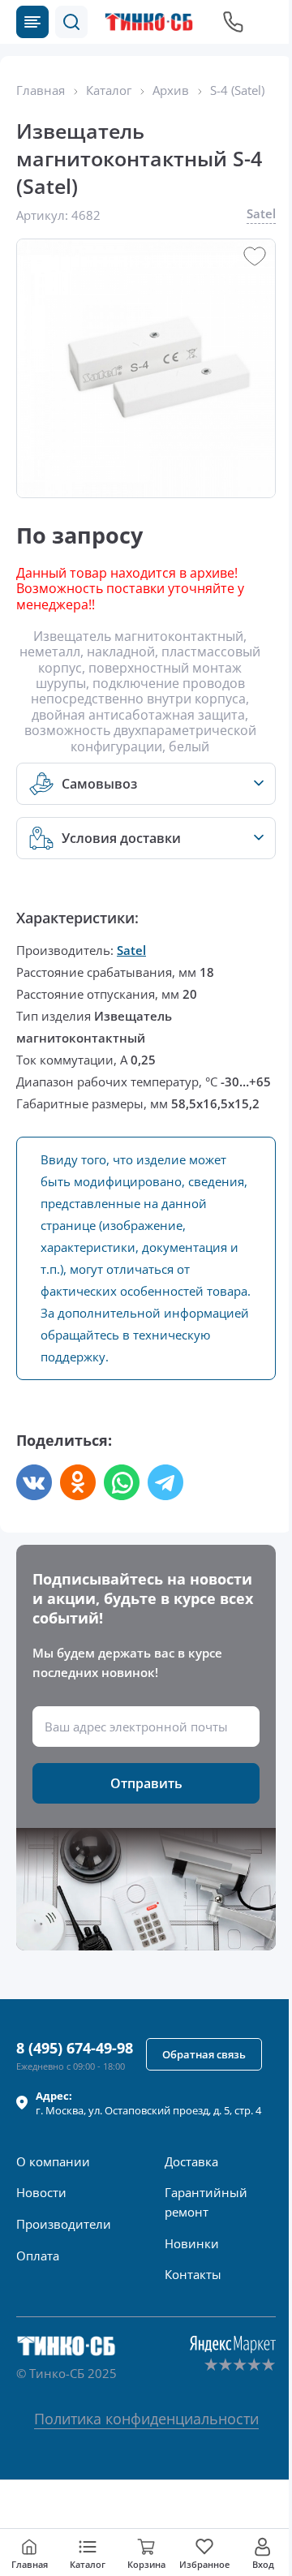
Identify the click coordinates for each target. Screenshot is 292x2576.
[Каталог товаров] (32, 22)
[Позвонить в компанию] (234, 22)
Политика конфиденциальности (146, 2419)
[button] (71, 22)
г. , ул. (148, 2103)
